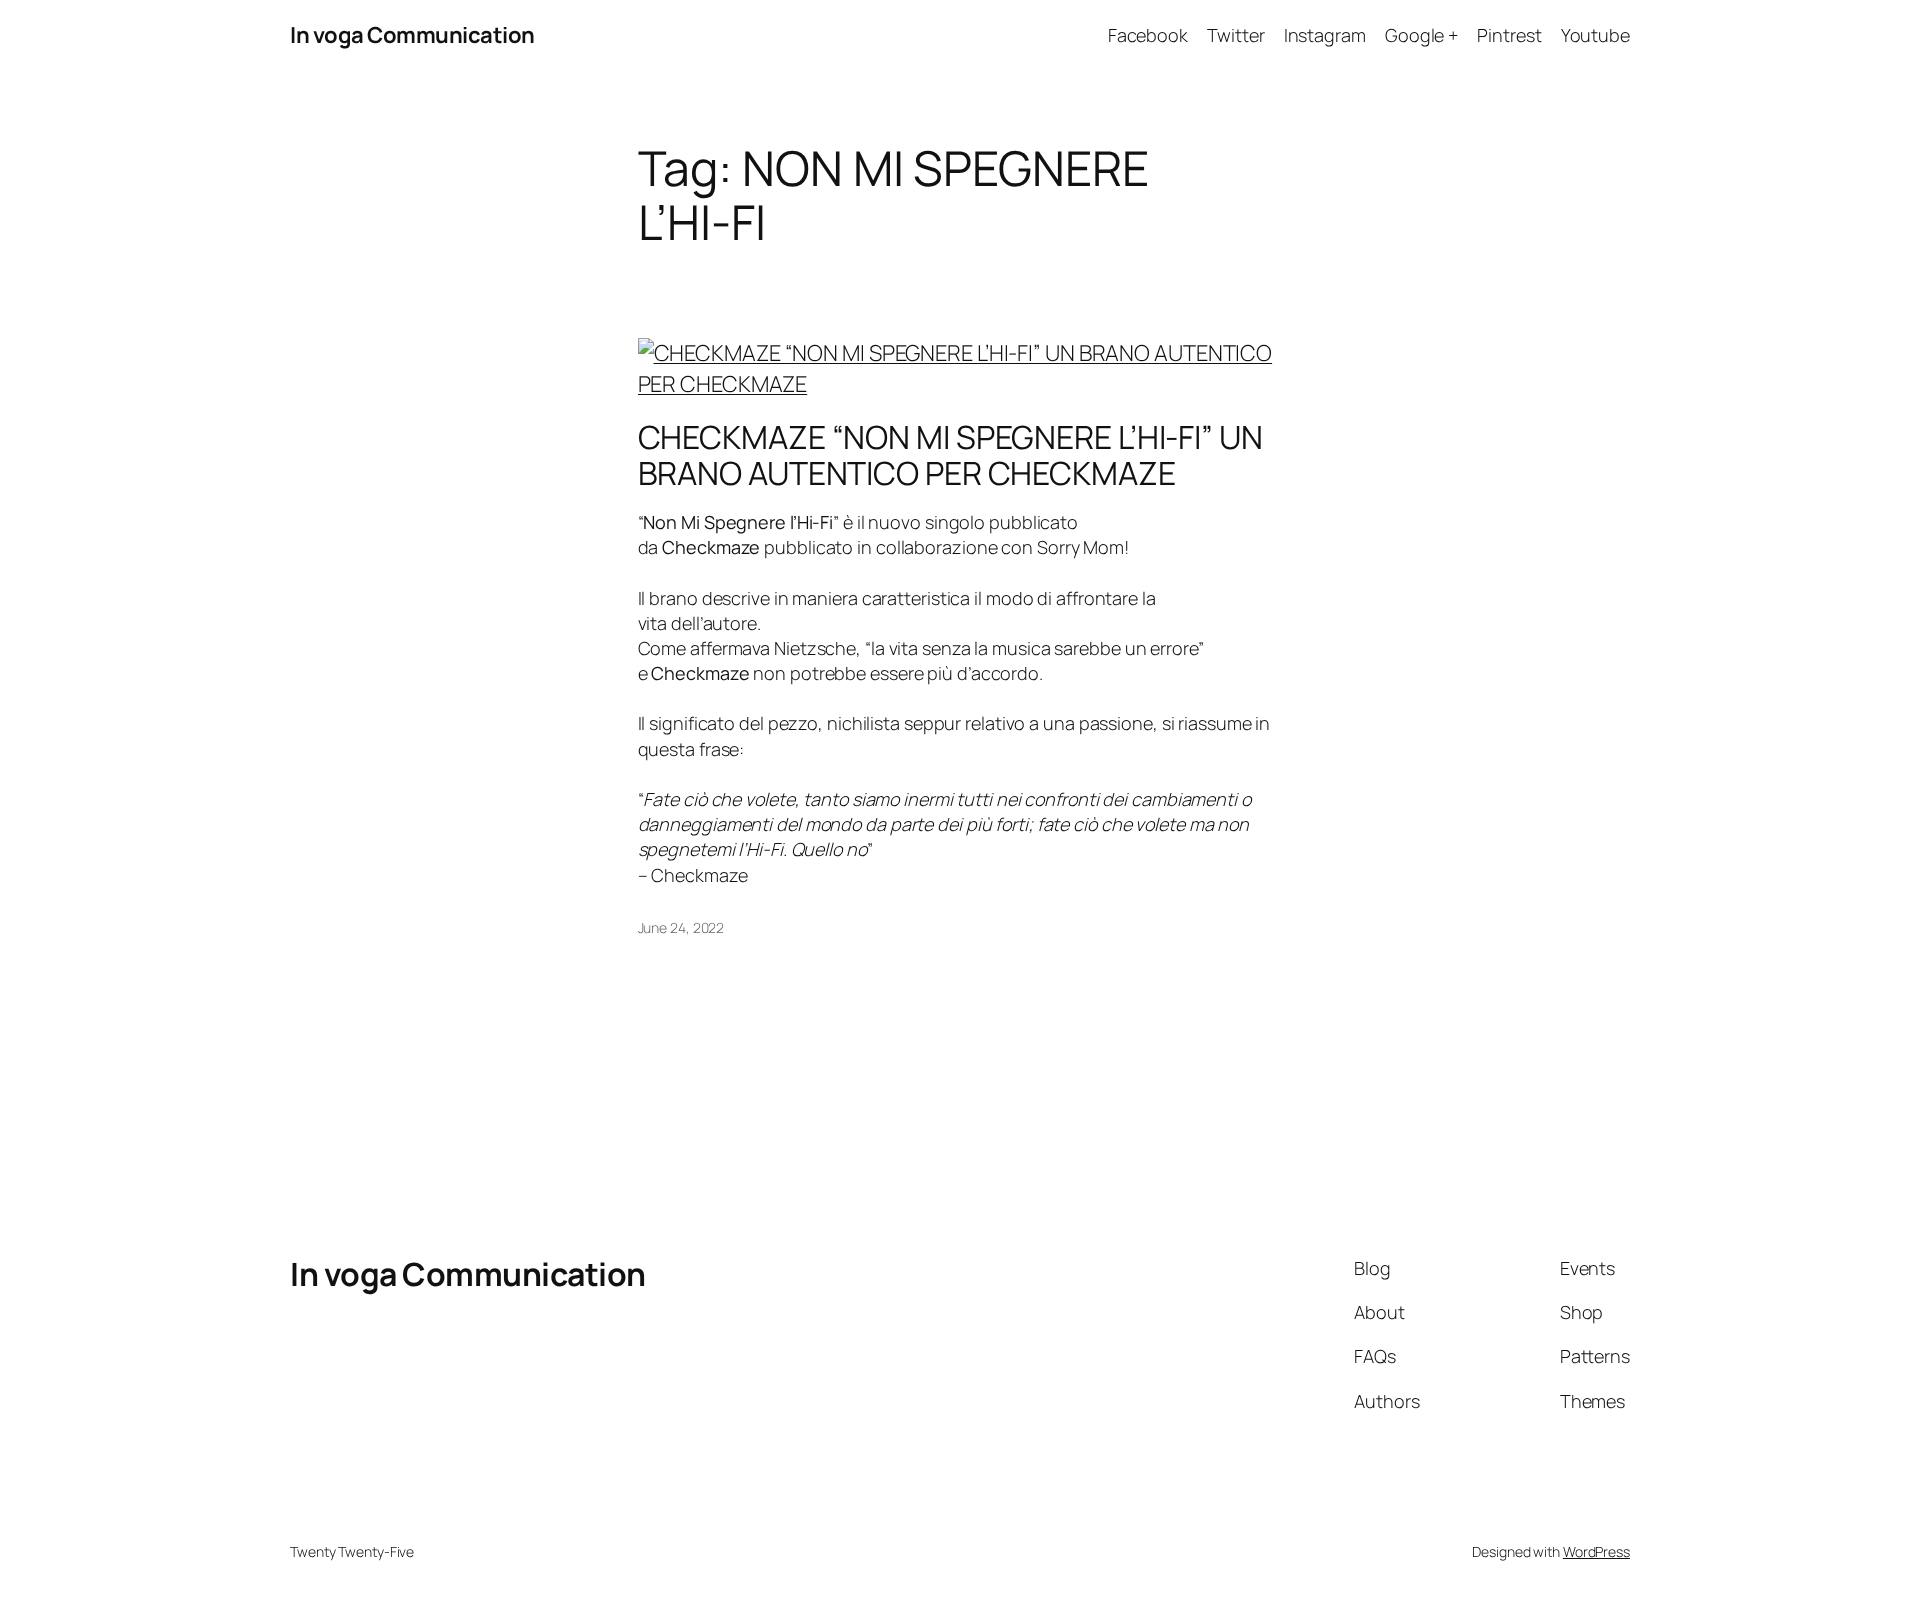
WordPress (1596, 1551)
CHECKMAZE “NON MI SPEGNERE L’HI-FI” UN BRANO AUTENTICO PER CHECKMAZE (950, 455)
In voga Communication (412, 35)
